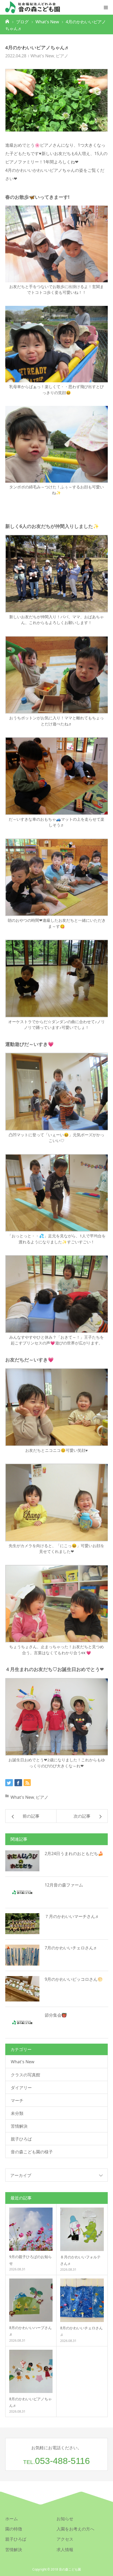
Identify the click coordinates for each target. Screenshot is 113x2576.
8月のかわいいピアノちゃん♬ (30, 2402)
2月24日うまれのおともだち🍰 (74, 1854)
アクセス (65, 2539)
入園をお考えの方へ (75, 2529)
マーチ (17, 2100)
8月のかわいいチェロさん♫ (81, 2331)
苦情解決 (19, 2126)
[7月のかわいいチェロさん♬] (22, 1955)
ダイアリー (21, 2088)
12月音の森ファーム (64, 1885)
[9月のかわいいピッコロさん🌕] (22, 1989)
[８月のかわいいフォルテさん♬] (82, 2229)
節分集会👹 (56, 2015)
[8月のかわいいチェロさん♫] (82, 2300)
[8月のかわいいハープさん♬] (31, 2300)
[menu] (106, 7)
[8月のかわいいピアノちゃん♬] (31, 2371)
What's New (42, 56)
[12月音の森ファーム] (22, 1892)
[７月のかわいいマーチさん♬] (22, 1924)
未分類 (17, 2113)
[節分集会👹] (22, 2022)
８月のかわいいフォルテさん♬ (80, 2260)
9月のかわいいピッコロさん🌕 (74, 1979)
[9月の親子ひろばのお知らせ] (31, 2229)
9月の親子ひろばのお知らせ (30, 2260)
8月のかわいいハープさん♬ (30, 2331)
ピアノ (62, 56)
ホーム (12, 2519)
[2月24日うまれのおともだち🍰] (22, 1861)
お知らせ (65, 2519)
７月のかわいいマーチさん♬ (72, 1916)
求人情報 (65, 2550)
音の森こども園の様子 (32, 2152)
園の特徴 (14, 2529)
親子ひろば (21, 2139)
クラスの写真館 (25, 2075)
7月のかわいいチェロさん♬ (71, 1948)
